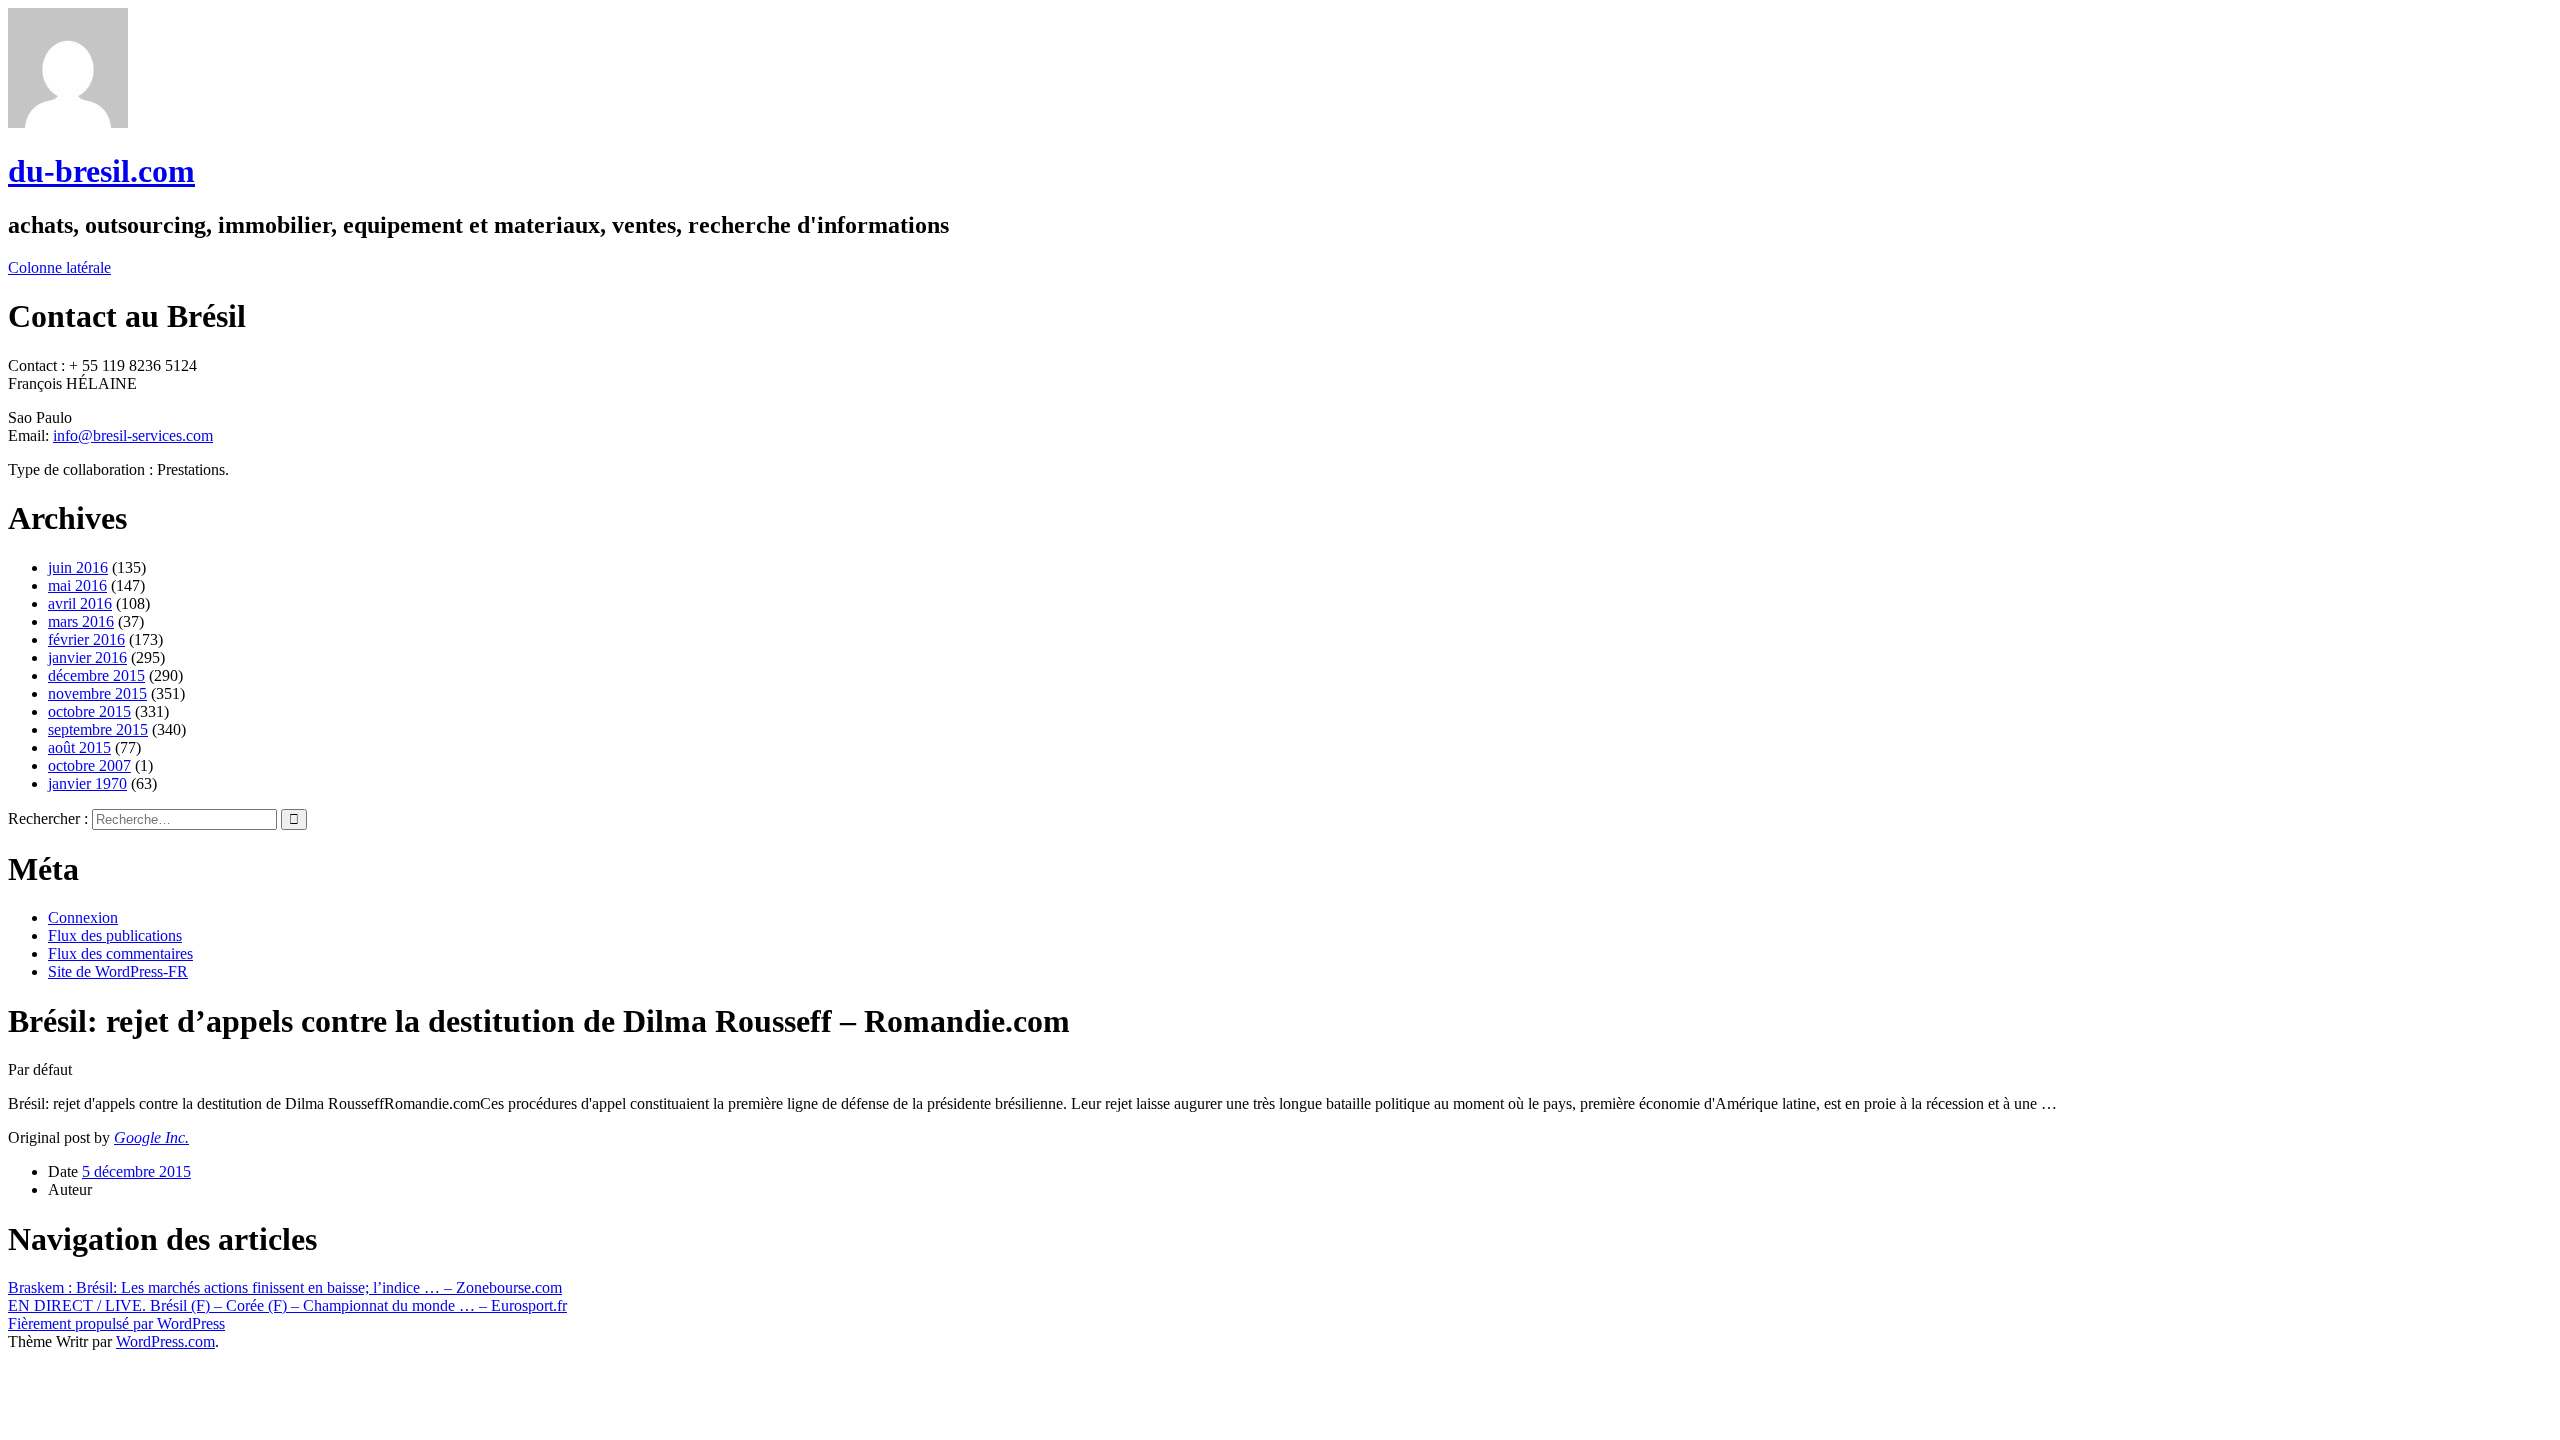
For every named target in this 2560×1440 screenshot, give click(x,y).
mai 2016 (77, 585)
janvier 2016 (87, 657)
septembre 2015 (98, 729)
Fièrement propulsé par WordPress (116, 1323)
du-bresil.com (101, 171)
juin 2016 (78, 567)
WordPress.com (165, 1341)
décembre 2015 (96, 675)
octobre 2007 (89, 765)
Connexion (83, 917)
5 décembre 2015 (136, 1171)
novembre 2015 (97, 693)
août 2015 (79, 747)
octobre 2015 (89, 711)
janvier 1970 (87, 783)
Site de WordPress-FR (118, 971)
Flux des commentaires (120, 953)
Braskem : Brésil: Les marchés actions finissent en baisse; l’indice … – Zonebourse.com (285, 1287)
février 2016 (86, 639)
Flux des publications (115, 935)
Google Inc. (151, 1137)
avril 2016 (80, 603)
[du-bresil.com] (68, 122)
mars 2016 (81, 621)
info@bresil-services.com (133, 435)
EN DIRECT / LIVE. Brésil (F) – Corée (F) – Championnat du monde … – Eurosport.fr (287, 1305)
